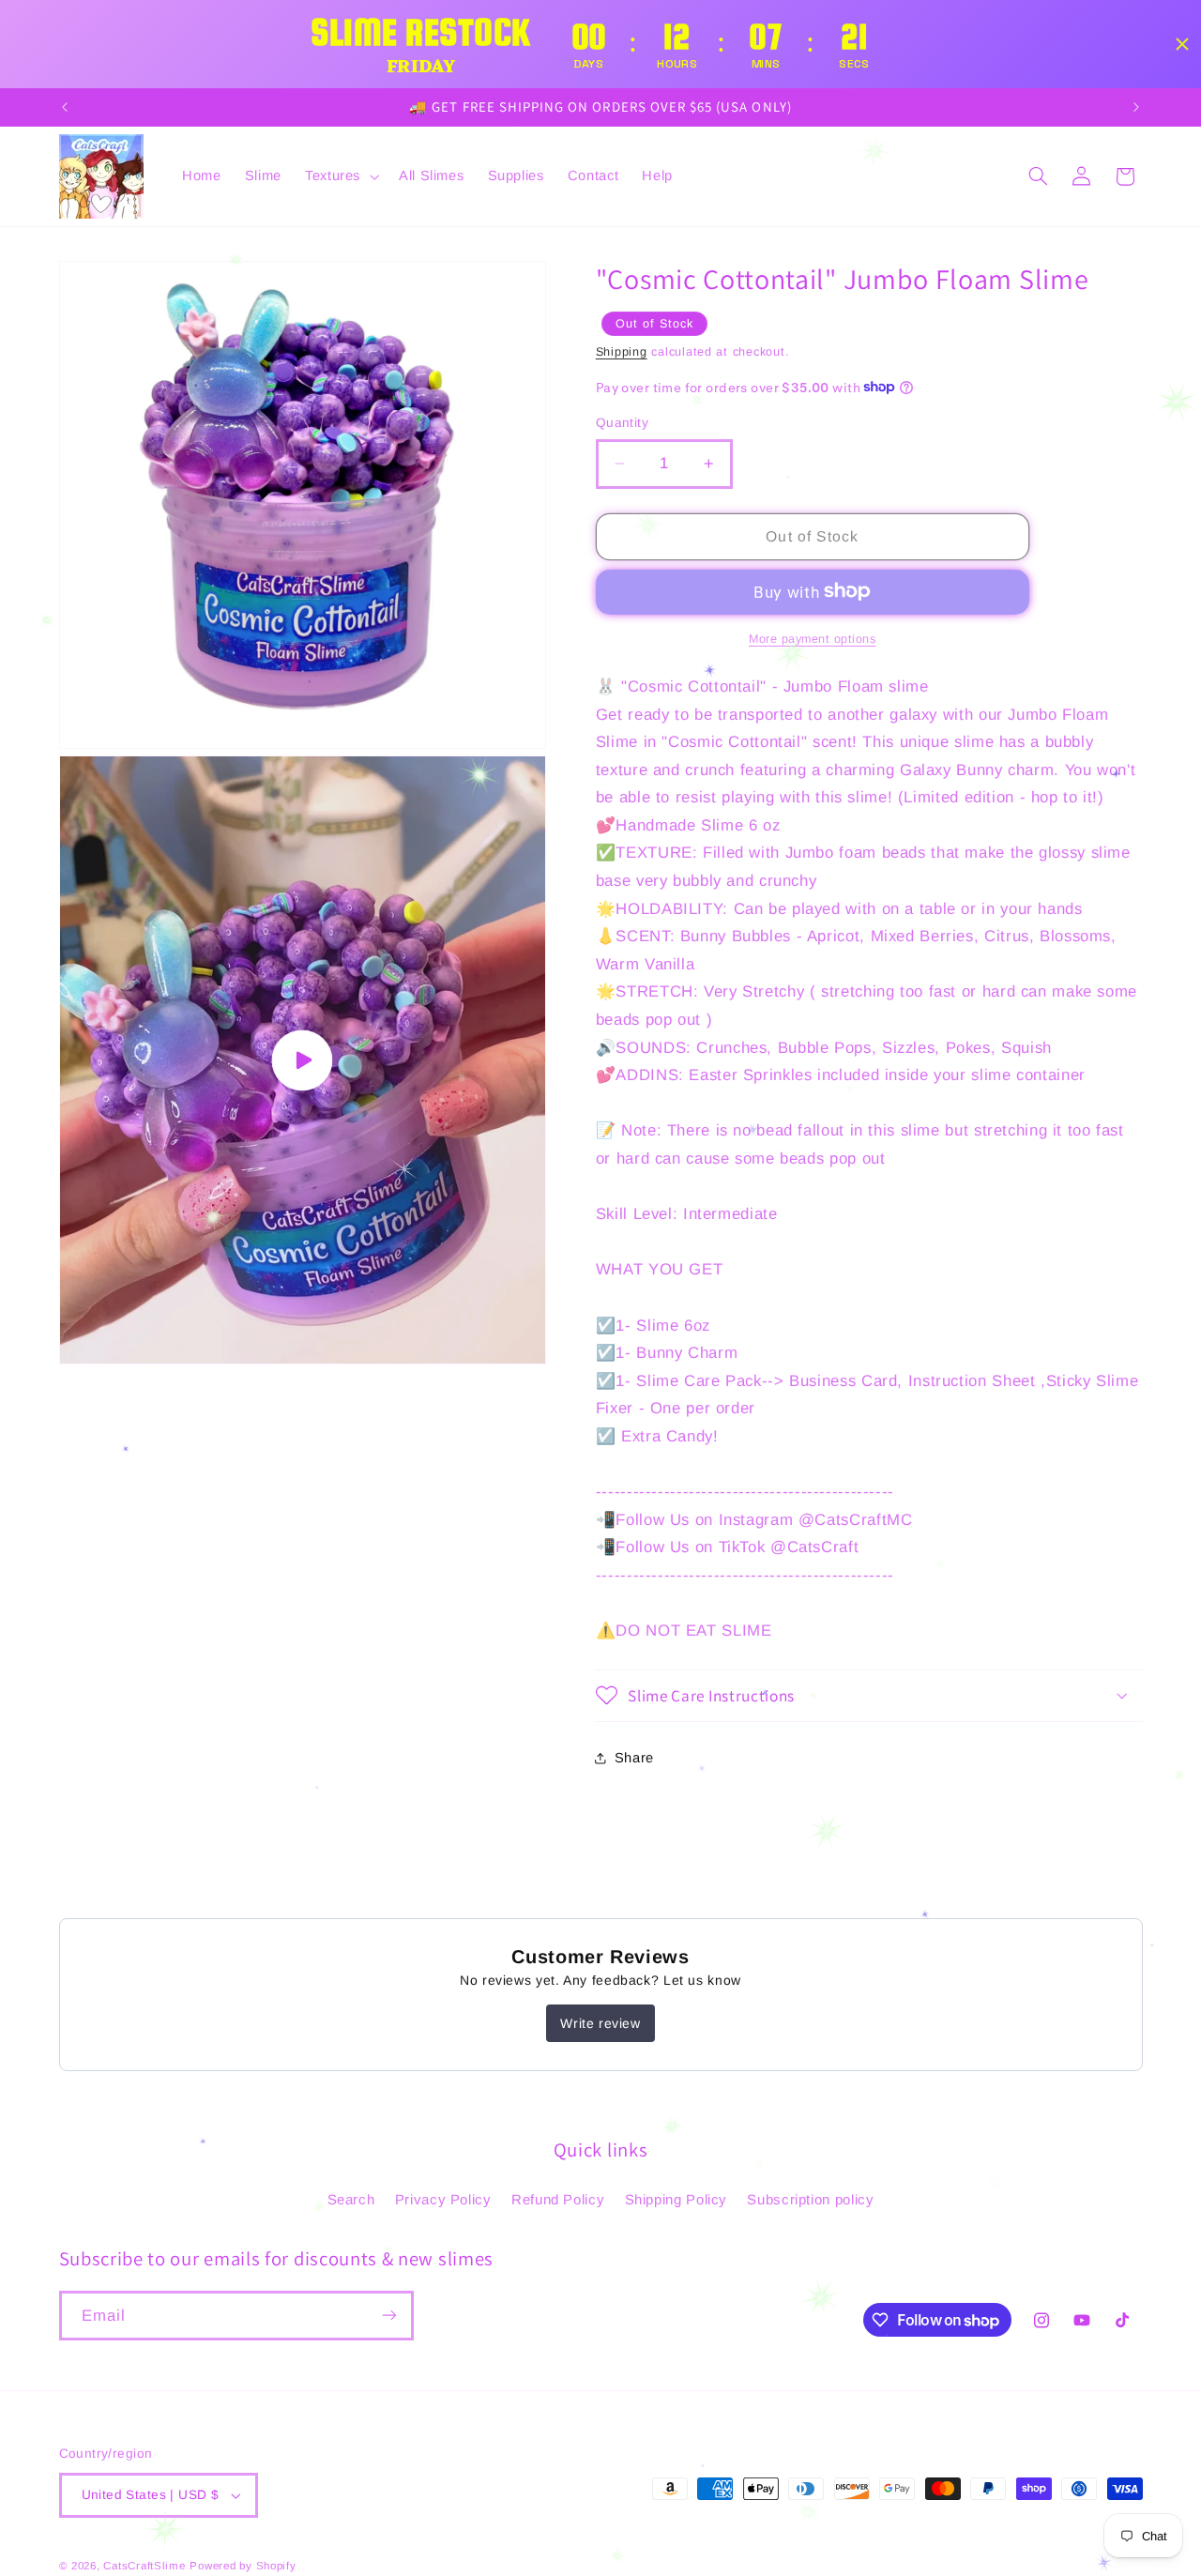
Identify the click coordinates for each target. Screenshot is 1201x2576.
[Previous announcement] (65, 107)
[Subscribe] (388, 2316)
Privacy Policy (443, 2198)
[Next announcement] (1136, 107)
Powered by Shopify (243, 2566)
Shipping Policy (676, 2198)
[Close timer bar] (1182, 44)
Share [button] (634, 1758)
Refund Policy (558, 2198)
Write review (600, 2023)
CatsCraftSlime (144, 2566)
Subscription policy (810, 2198)
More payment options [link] (813, 638)
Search (351, 2198)
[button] (340, 176)
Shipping (622, 351)
